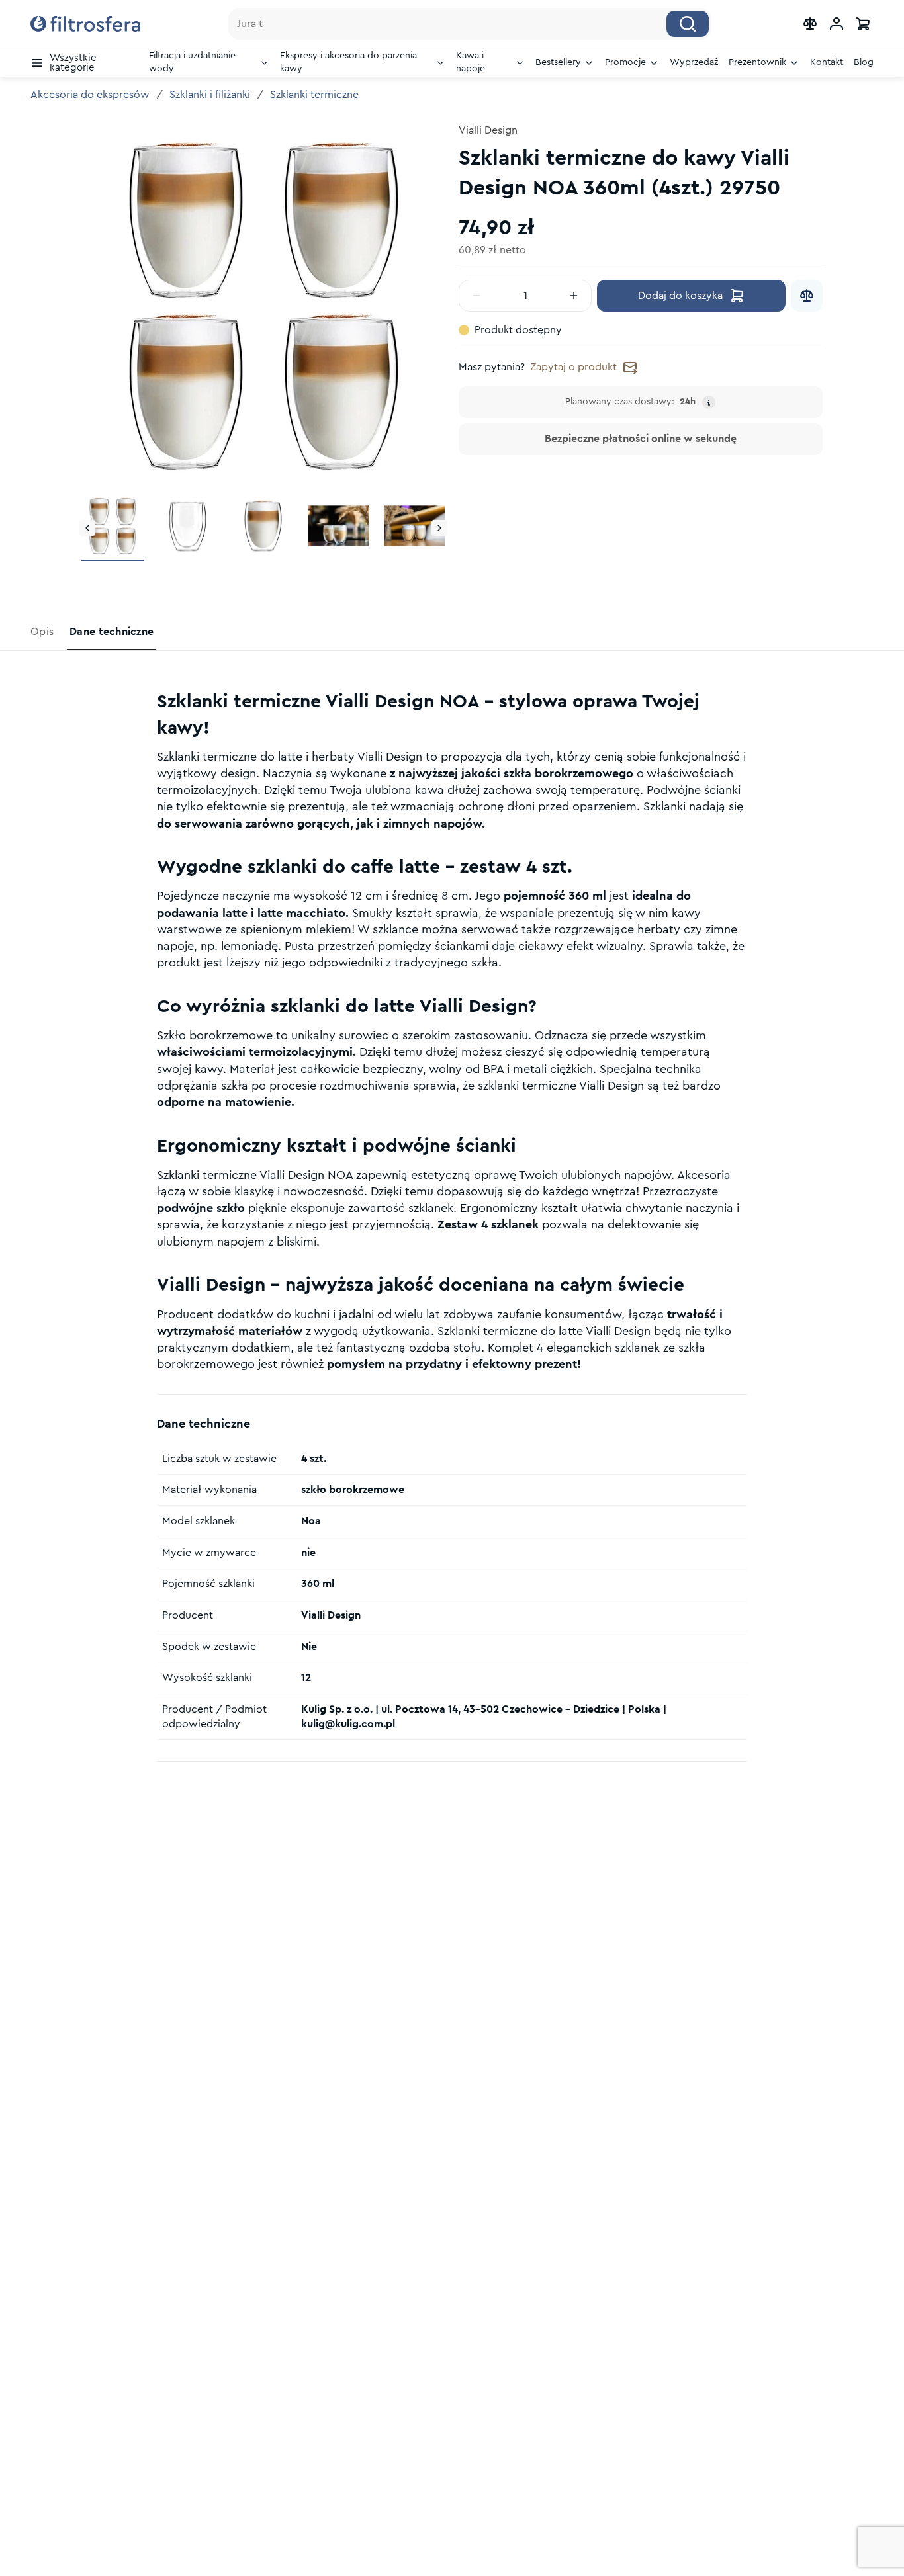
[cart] (863, 24)
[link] (43, 632)
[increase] (574, 296)
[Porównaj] (807, 296)
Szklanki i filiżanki (210, 95)
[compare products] (810, 24)
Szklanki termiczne (314, 95)
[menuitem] (84, 63)
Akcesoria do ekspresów (90, 95)
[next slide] (439, 528)
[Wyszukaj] (688, 24)
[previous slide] (87, 528)
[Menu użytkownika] (836, 24)
